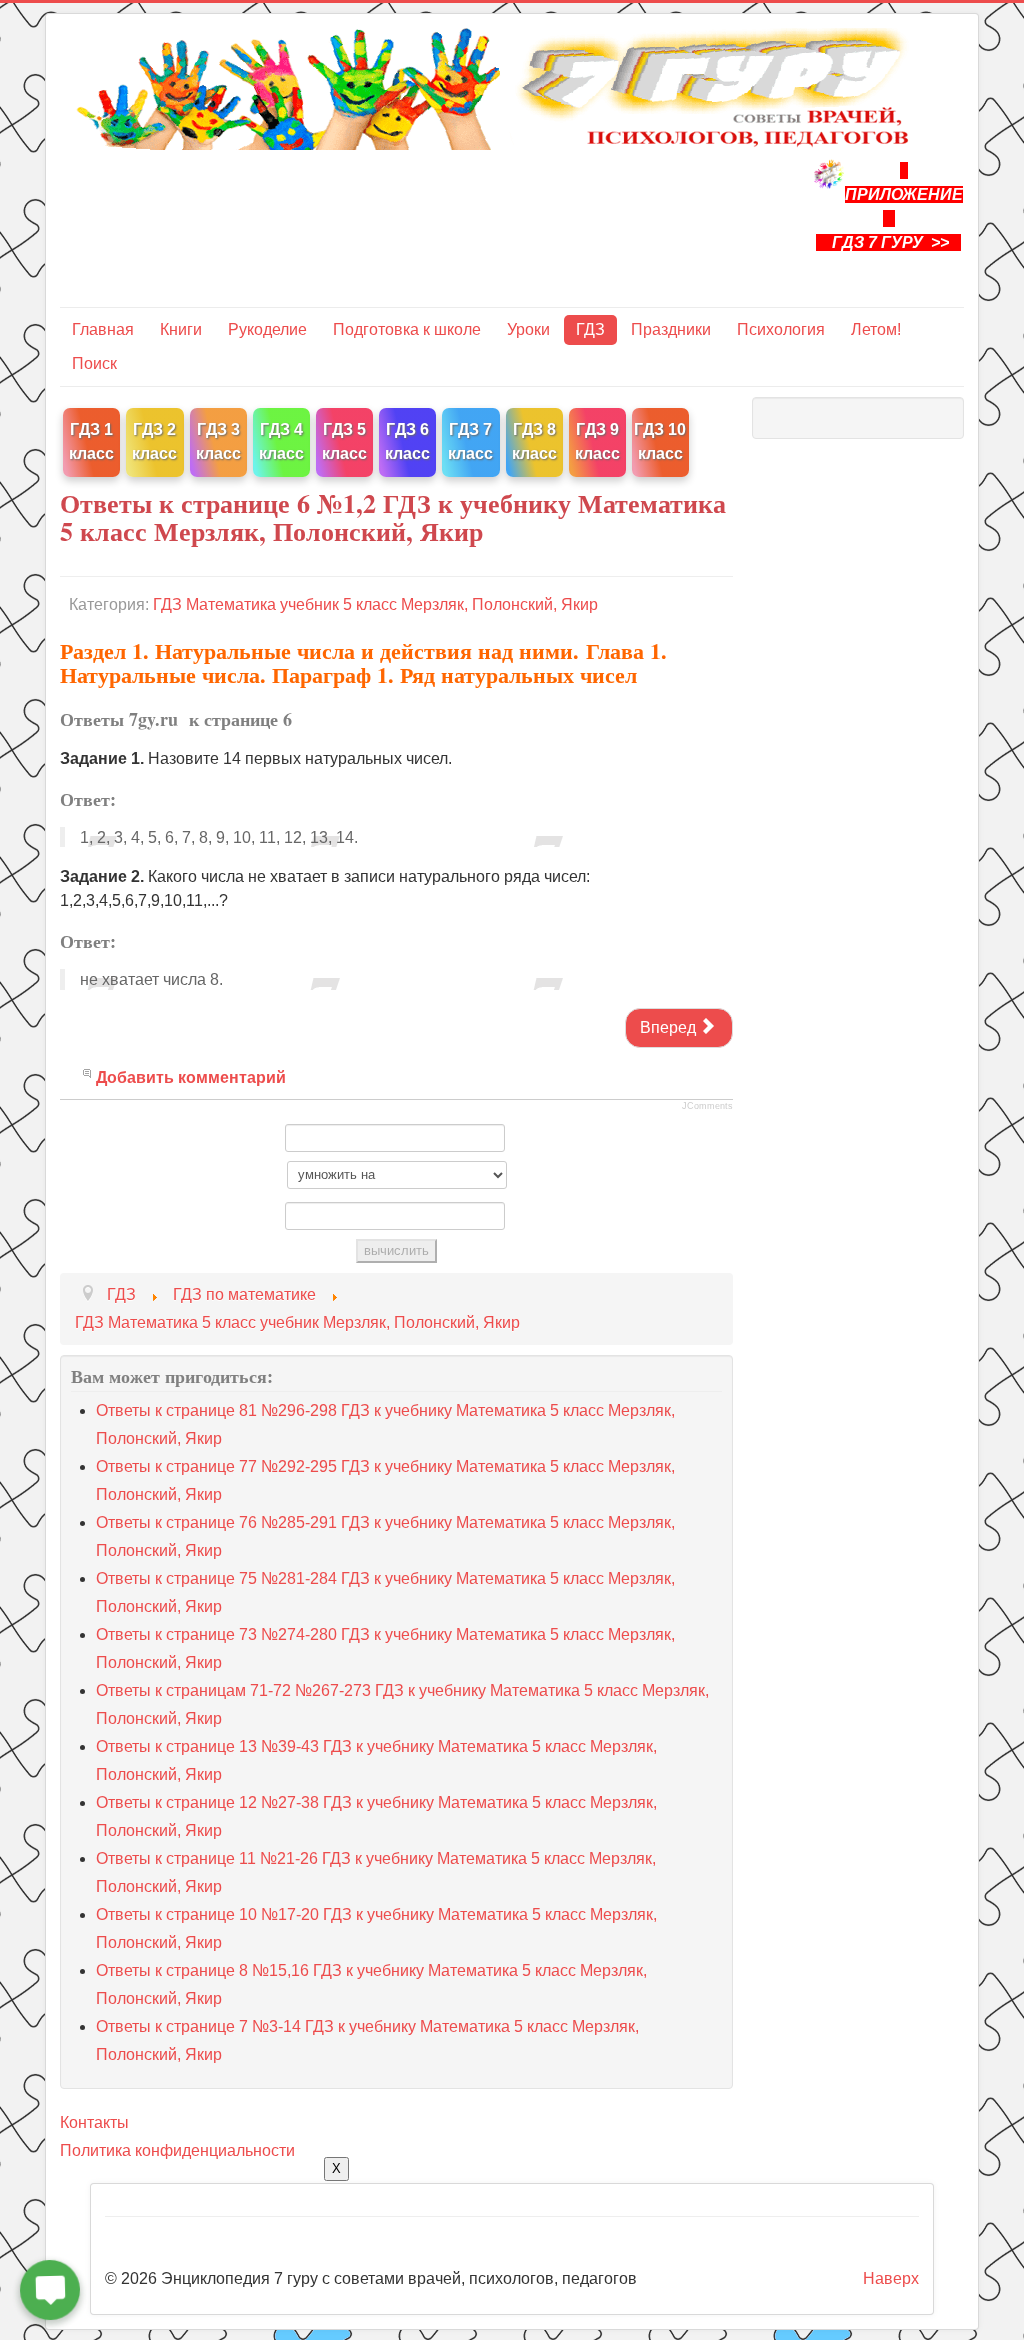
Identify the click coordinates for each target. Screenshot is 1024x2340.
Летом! (876, 329)
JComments (707, 1106)
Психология (781, 329)
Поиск (94, 363)
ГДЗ (590, 329)
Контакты (94, 2122)
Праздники (671, 329)
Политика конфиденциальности (177, 2150)
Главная (103, 329)
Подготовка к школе (407, 329)
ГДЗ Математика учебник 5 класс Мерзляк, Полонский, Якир (375, 604)
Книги (181, 329)
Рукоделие (267, 329)
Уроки (528, 329)
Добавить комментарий (191, 1077)
